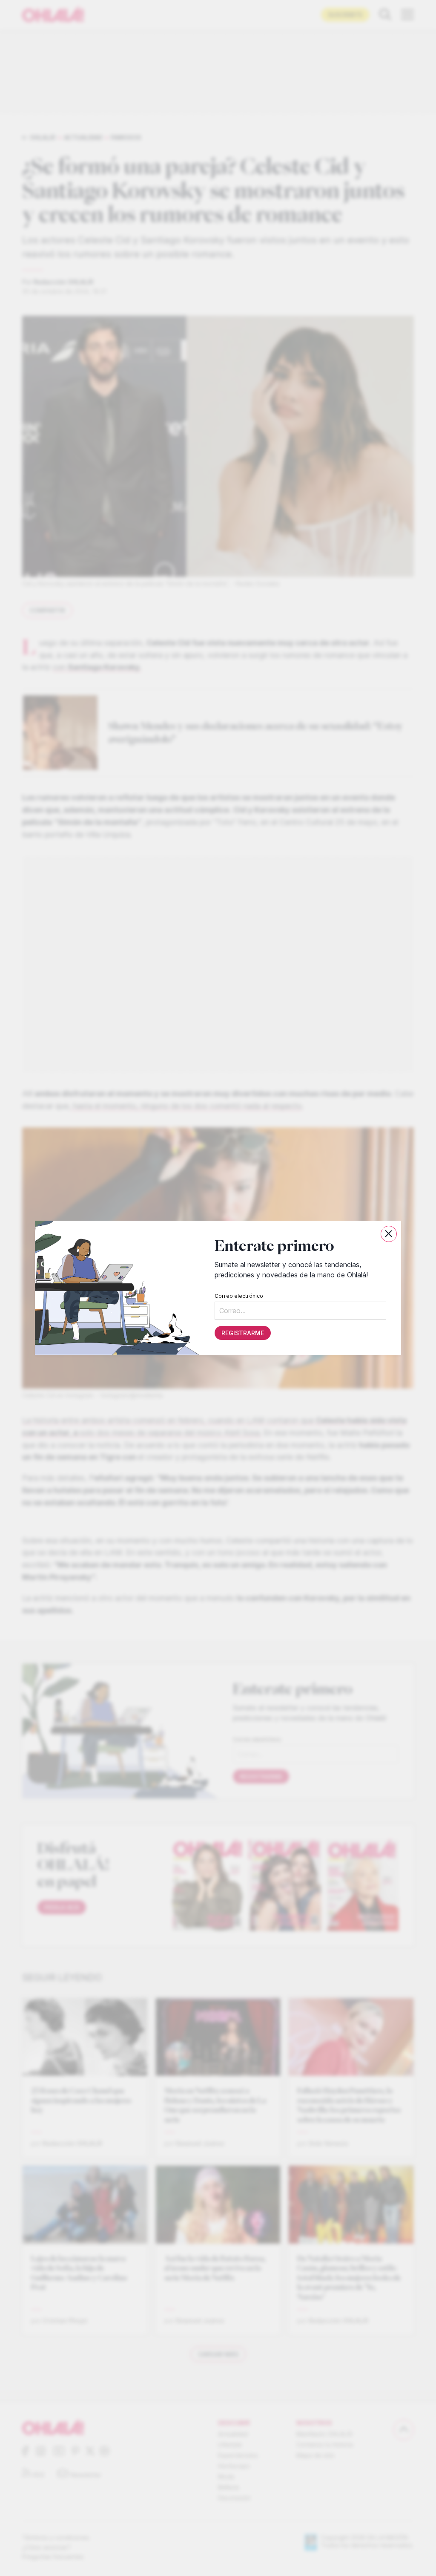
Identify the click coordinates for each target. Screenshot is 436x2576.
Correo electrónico (239, 1296)
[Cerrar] (389, 1234)
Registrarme (243, 1333)
